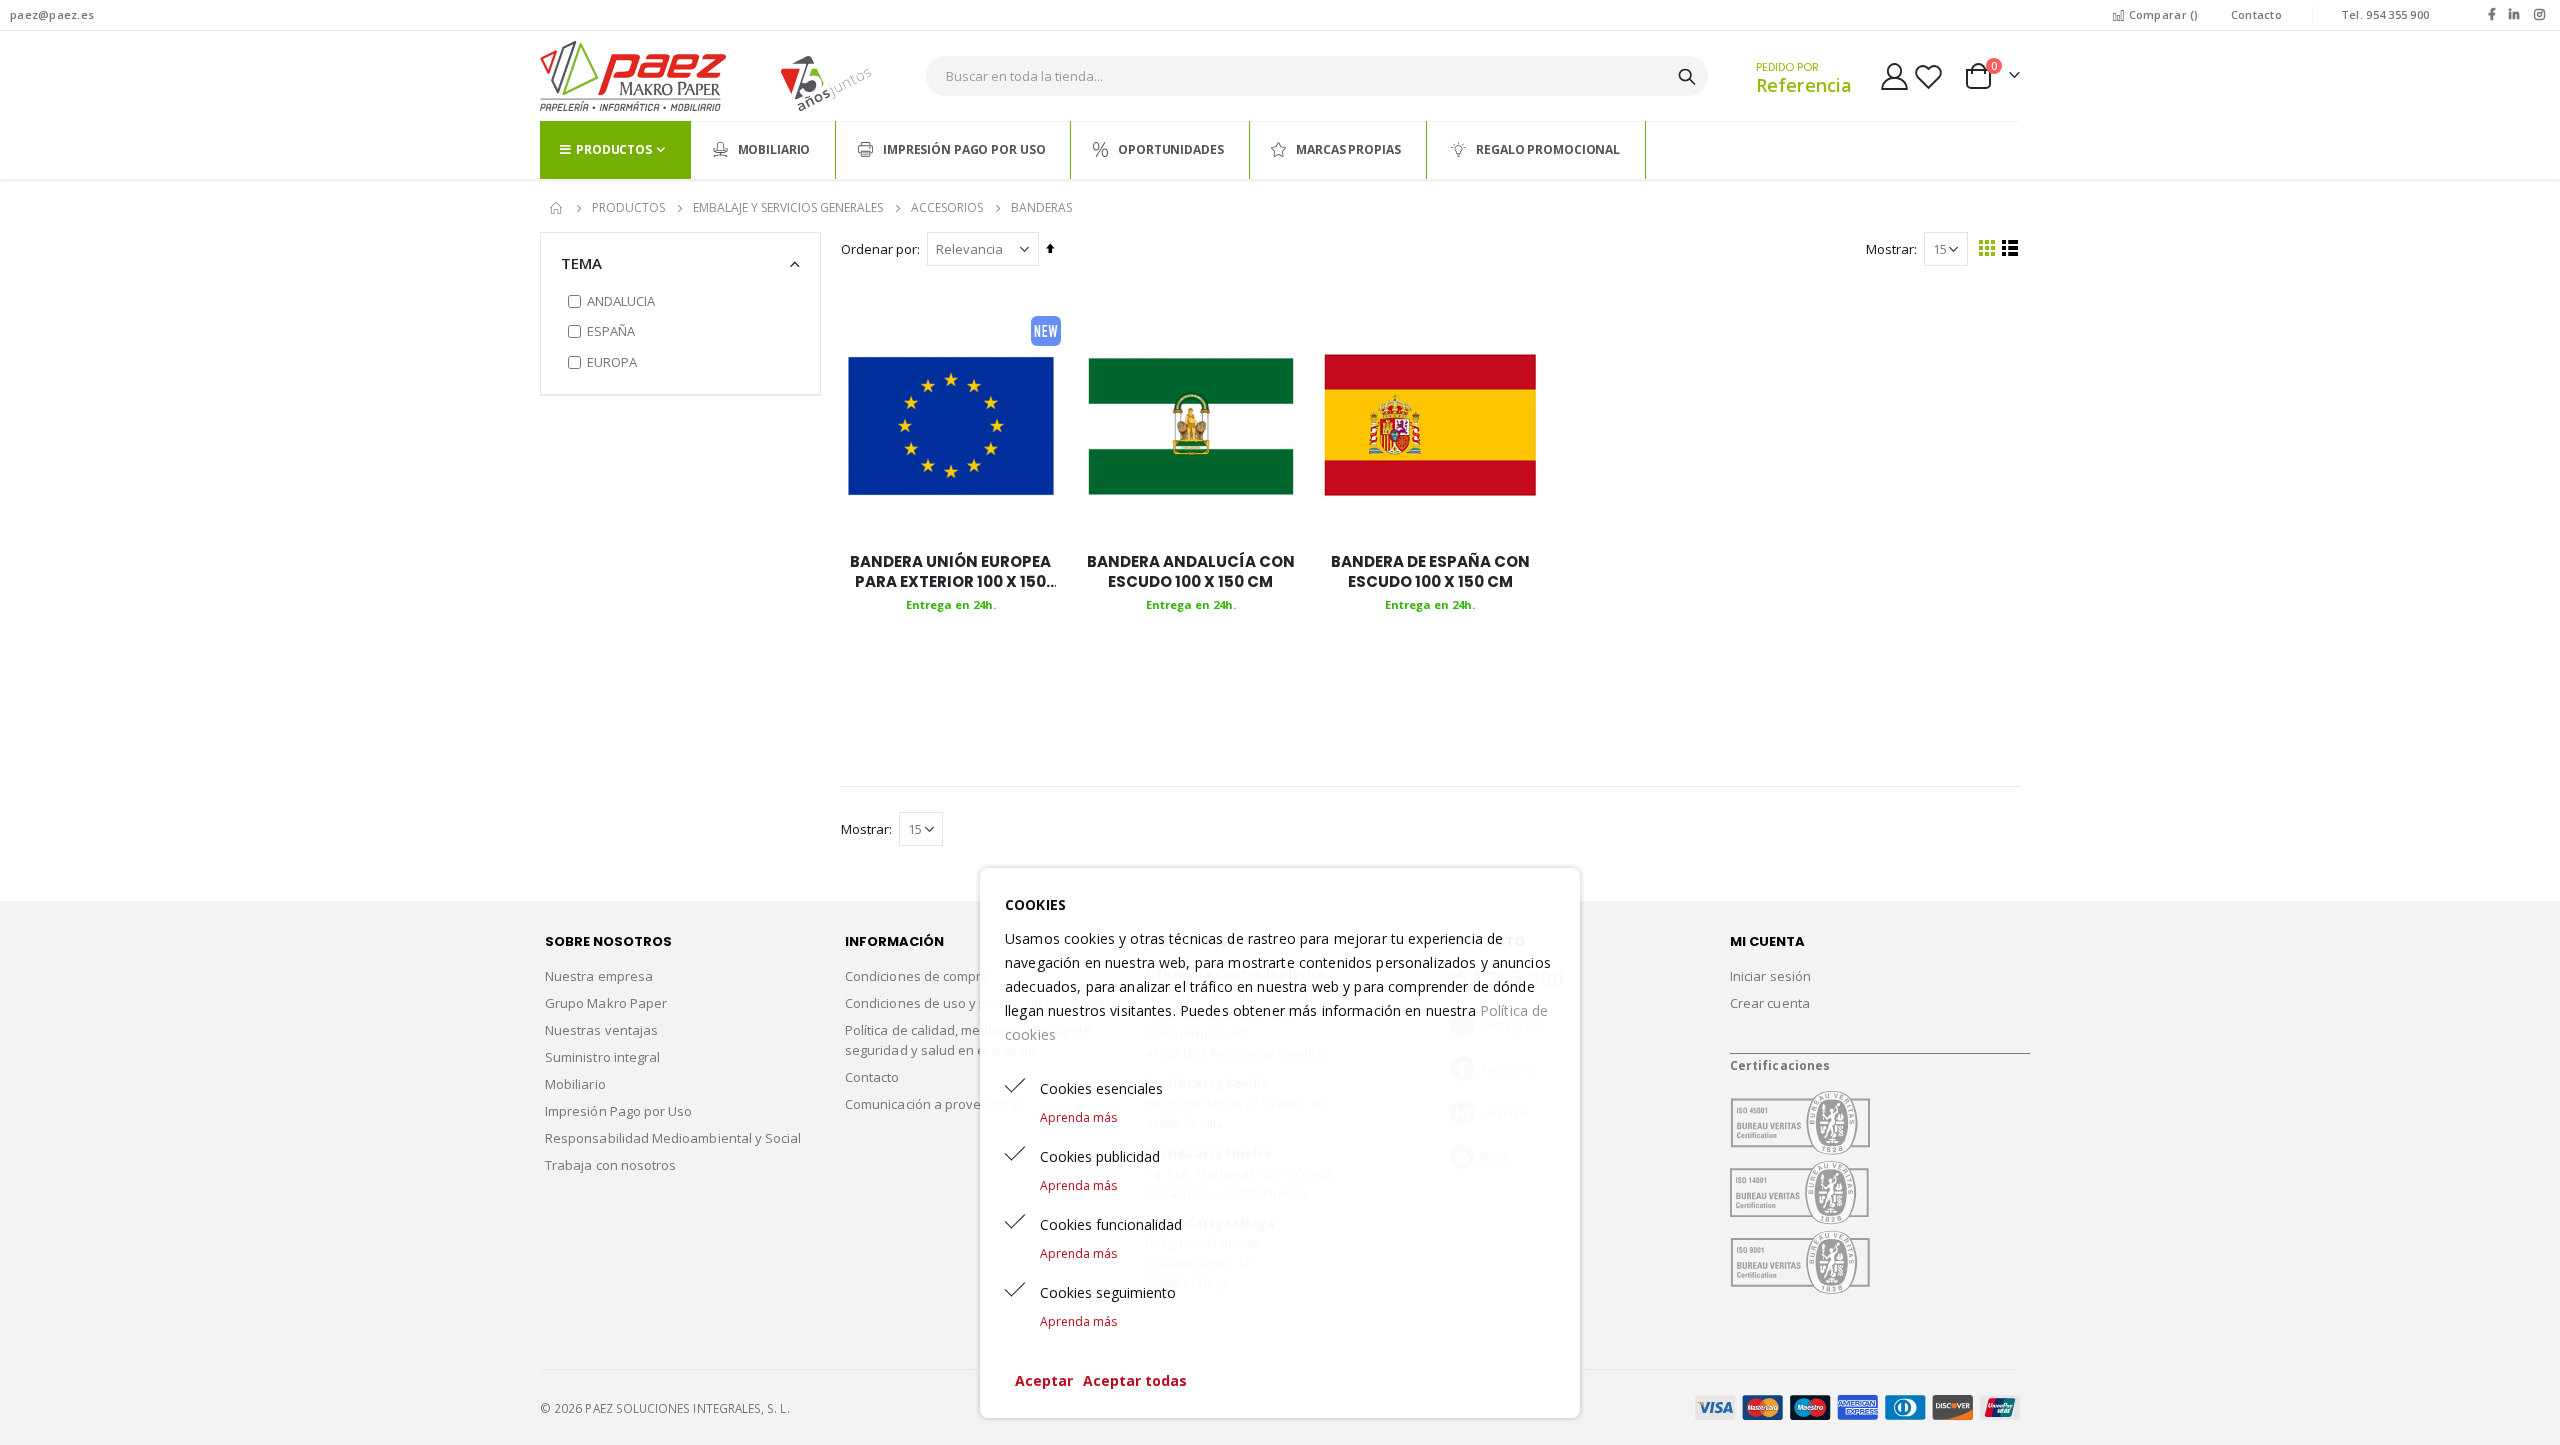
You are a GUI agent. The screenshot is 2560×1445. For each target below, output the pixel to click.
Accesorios (947, 208)
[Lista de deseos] (1929, 76)
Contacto (2256, 14)
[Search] (1687, 77)
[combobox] (1317, 76)
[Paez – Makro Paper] (633, 76)
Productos (628, 208)
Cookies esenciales (1101, 1088)
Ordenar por (879, 249)
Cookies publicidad (1100, 1156)
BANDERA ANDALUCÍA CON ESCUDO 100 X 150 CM (1191, 572)
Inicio (557, 208)
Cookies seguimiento (1108, 1292)
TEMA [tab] (581, 263)
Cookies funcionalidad (1111, 1224)
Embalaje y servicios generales (788, 208)
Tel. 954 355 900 (2385, 14)
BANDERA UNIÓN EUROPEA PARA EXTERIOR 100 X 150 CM (950, 572)
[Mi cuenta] (1894, 76)
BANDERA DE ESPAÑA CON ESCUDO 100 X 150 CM (1430, 572)
